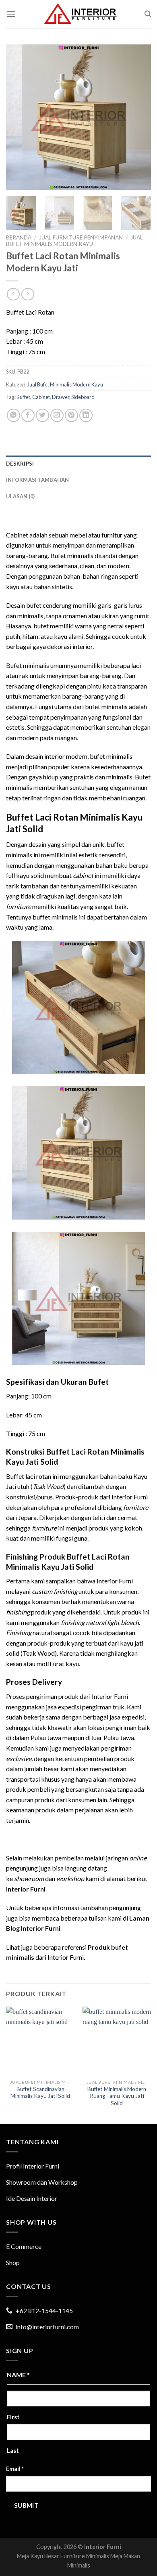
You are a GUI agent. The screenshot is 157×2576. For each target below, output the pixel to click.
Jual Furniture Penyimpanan (81, 237)
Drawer (61, 397)
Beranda (19, 237)
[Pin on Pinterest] (71, 415)
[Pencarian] (148, 14)
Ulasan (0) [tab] (21, 496)
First (13, 2417)
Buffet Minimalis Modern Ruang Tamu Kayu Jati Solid (117, 2096)
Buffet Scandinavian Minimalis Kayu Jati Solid (40, 2093)
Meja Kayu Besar (38, 2556)
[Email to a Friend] (57, 415)
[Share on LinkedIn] (86, 415)
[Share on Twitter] (42, 415)
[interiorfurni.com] (80, 14)
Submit (27, 2505)
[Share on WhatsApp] (13, 415)
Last (13, 2451)
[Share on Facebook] (28, 415)
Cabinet (41, 397)
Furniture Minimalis (85, 2556)
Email (15, 2469)
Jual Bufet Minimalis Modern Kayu (74, 241)
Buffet (23, 397)
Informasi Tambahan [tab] (38, 480)
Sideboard (83, 397)
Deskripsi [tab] (20, 464)
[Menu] (11, 14)
